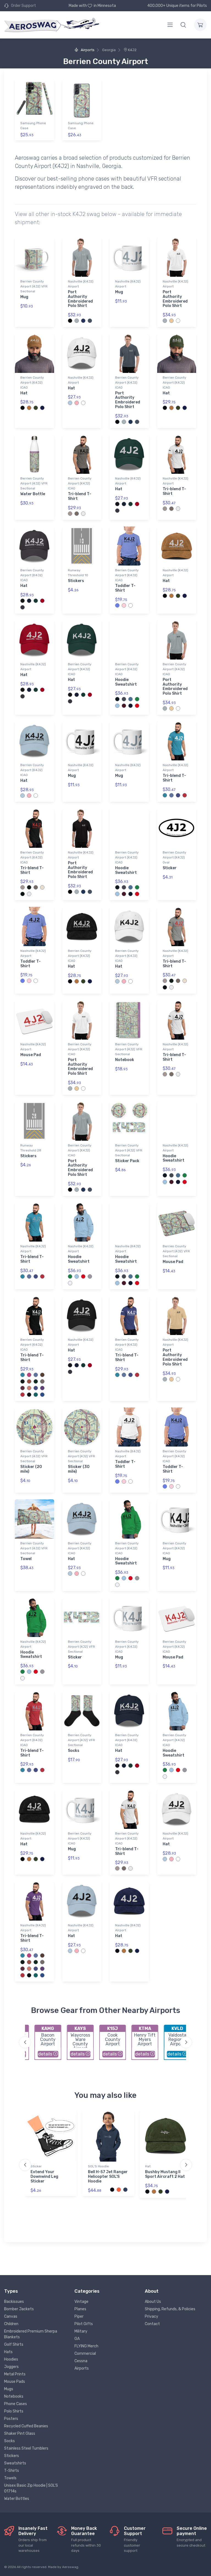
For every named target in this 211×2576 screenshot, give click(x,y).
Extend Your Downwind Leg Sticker (44, 2177)
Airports (87, 50)
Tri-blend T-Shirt (80, 496)
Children (11, 2324)
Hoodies (11, 2359)
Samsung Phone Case (33, 126)
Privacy (152, 2316)
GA (77, 2339)
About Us (153, 2302)
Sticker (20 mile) (31, 1469)
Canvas (11, 2316)
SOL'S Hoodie (98, 2166)
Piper (79, 2316)
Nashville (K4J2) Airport (81, 284)
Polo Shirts (14, 2411)
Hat (24, 393)
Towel (26, 1559)
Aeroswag (70, 2567)
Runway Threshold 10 (78, 573)
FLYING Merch (86, 2346)
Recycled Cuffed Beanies (26, 2426)
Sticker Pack (127, 1161)
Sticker (170, 868)
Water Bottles (17, 2499)
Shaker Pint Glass (20, 2434)
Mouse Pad (31, 1055)
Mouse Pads (15, 2382)
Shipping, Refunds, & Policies (170, 2309)
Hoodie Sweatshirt (126, 682)
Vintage (81, 2302)
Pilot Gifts (84, 2324)
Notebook (125, 1060)
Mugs (9, 2389)
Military (81, 2331)
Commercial (85, 2354)
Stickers (76, 581)
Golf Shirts (14, 2344)
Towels (10, 2478)
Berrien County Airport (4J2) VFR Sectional (34, 286)
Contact (152, 2324)
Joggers (11, 2367)
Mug (24, 297)
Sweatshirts (15, 2463)
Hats (8, 2352)
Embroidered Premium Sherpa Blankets (31, 2334)
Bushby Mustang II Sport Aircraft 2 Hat (165, 2174)
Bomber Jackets (19, 2309)
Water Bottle (33, 494)
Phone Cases (16, 2404)
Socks (74, 1751)
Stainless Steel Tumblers (26, 2448)
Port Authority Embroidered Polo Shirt (80, 299)
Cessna (81, 2361)
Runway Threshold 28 (31, 1148)
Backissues (14, 2302)
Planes (80, 2309)
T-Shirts (12, 2471)
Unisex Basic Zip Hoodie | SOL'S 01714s (31, 2488)
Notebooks (14, 2396)
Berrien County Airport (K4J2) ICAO (32, 383)
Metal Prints (15, 2374)
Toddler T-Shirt (125, 588)
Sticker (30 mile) (79, 1469)
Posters (11, 2419)
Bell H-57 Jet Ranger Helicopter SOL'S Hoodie (108, 2177)
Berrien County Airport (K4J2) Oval (174, 857)
